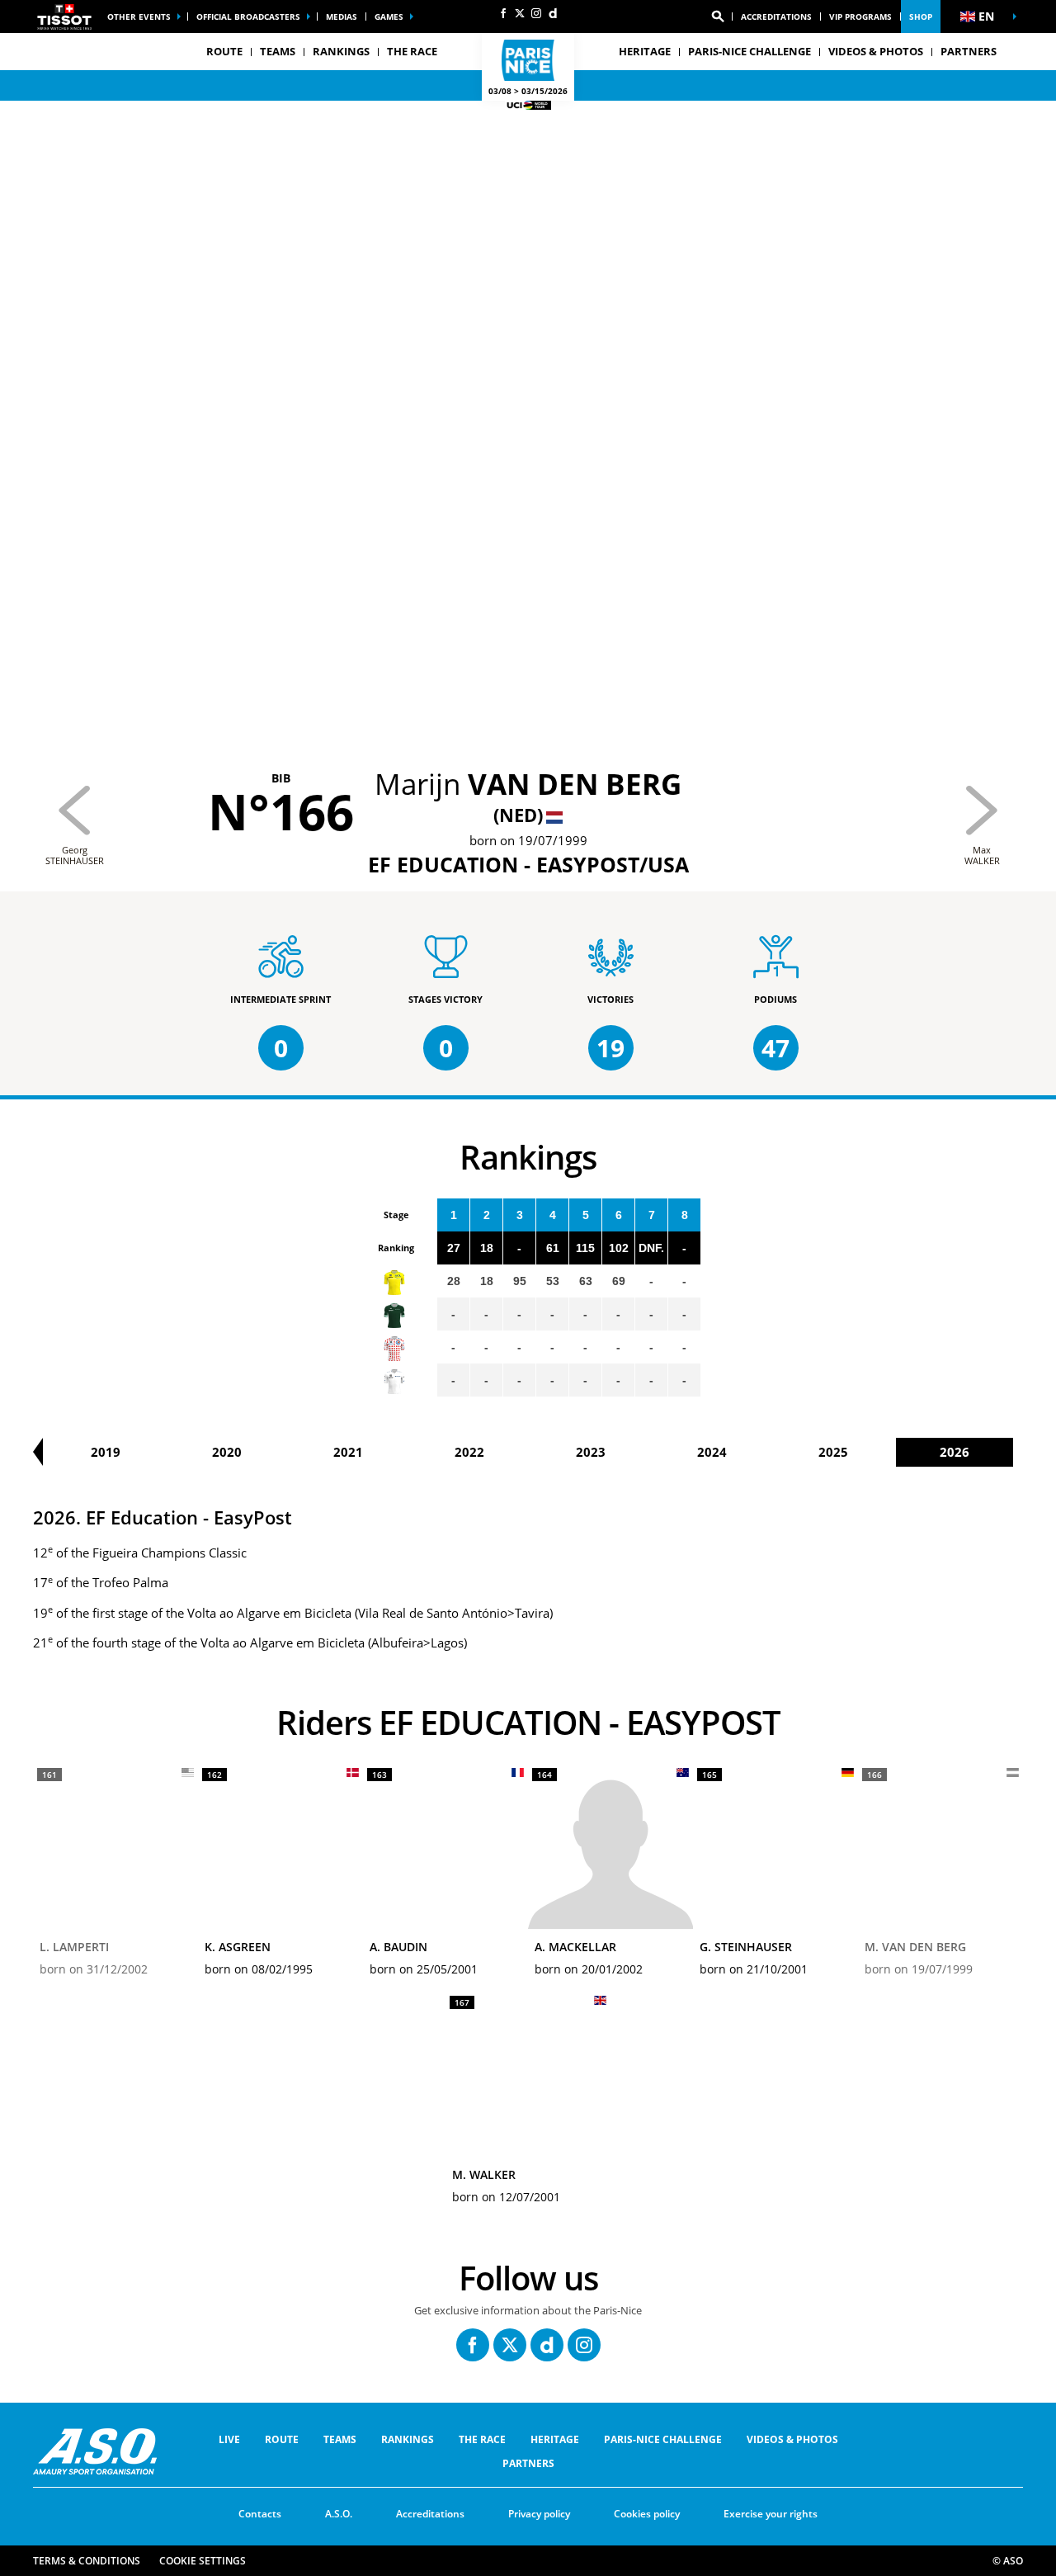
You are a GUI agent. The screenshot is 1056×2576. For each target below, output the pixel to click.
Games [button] (389, 17)
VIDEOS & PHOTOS (876, 51)
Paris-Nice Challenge (750, 51)
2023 (591, 1452)
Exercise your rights (771, 2514)
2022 (469, 1452)
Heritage (555, 2439)
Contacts (260, 2514)
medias (342, 17)
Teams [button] (278, 51)
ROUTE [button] (224, 51)
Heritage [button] (645, 51)
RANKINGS (341, 51)
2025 (833, 1452)
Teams (340, 2439)
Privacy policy (539, 2514)
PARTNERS (969, 51)
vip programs (860, 17)
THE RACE (482, 2439)
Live (229, 2439)
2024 (712, 1452)
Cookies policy (647, 2514)
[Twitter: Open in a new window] (520, 13)
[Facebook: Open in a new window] (503, 13)
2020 (227, 1452)
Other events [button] (139, 17)
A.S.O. (339, 2514)
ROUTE (282, 2439)
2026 (955, 1452)
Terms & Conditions (87, 2561)
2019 (106, 1452)
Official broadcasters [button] (248, 17)
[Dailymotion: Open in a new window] (553, 13)
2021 (348, 1452)
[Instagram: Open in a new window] (536, 13)
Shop (921, 17)
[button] (718, 17)
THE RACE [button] (412, 51)
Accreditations (776, 17)
